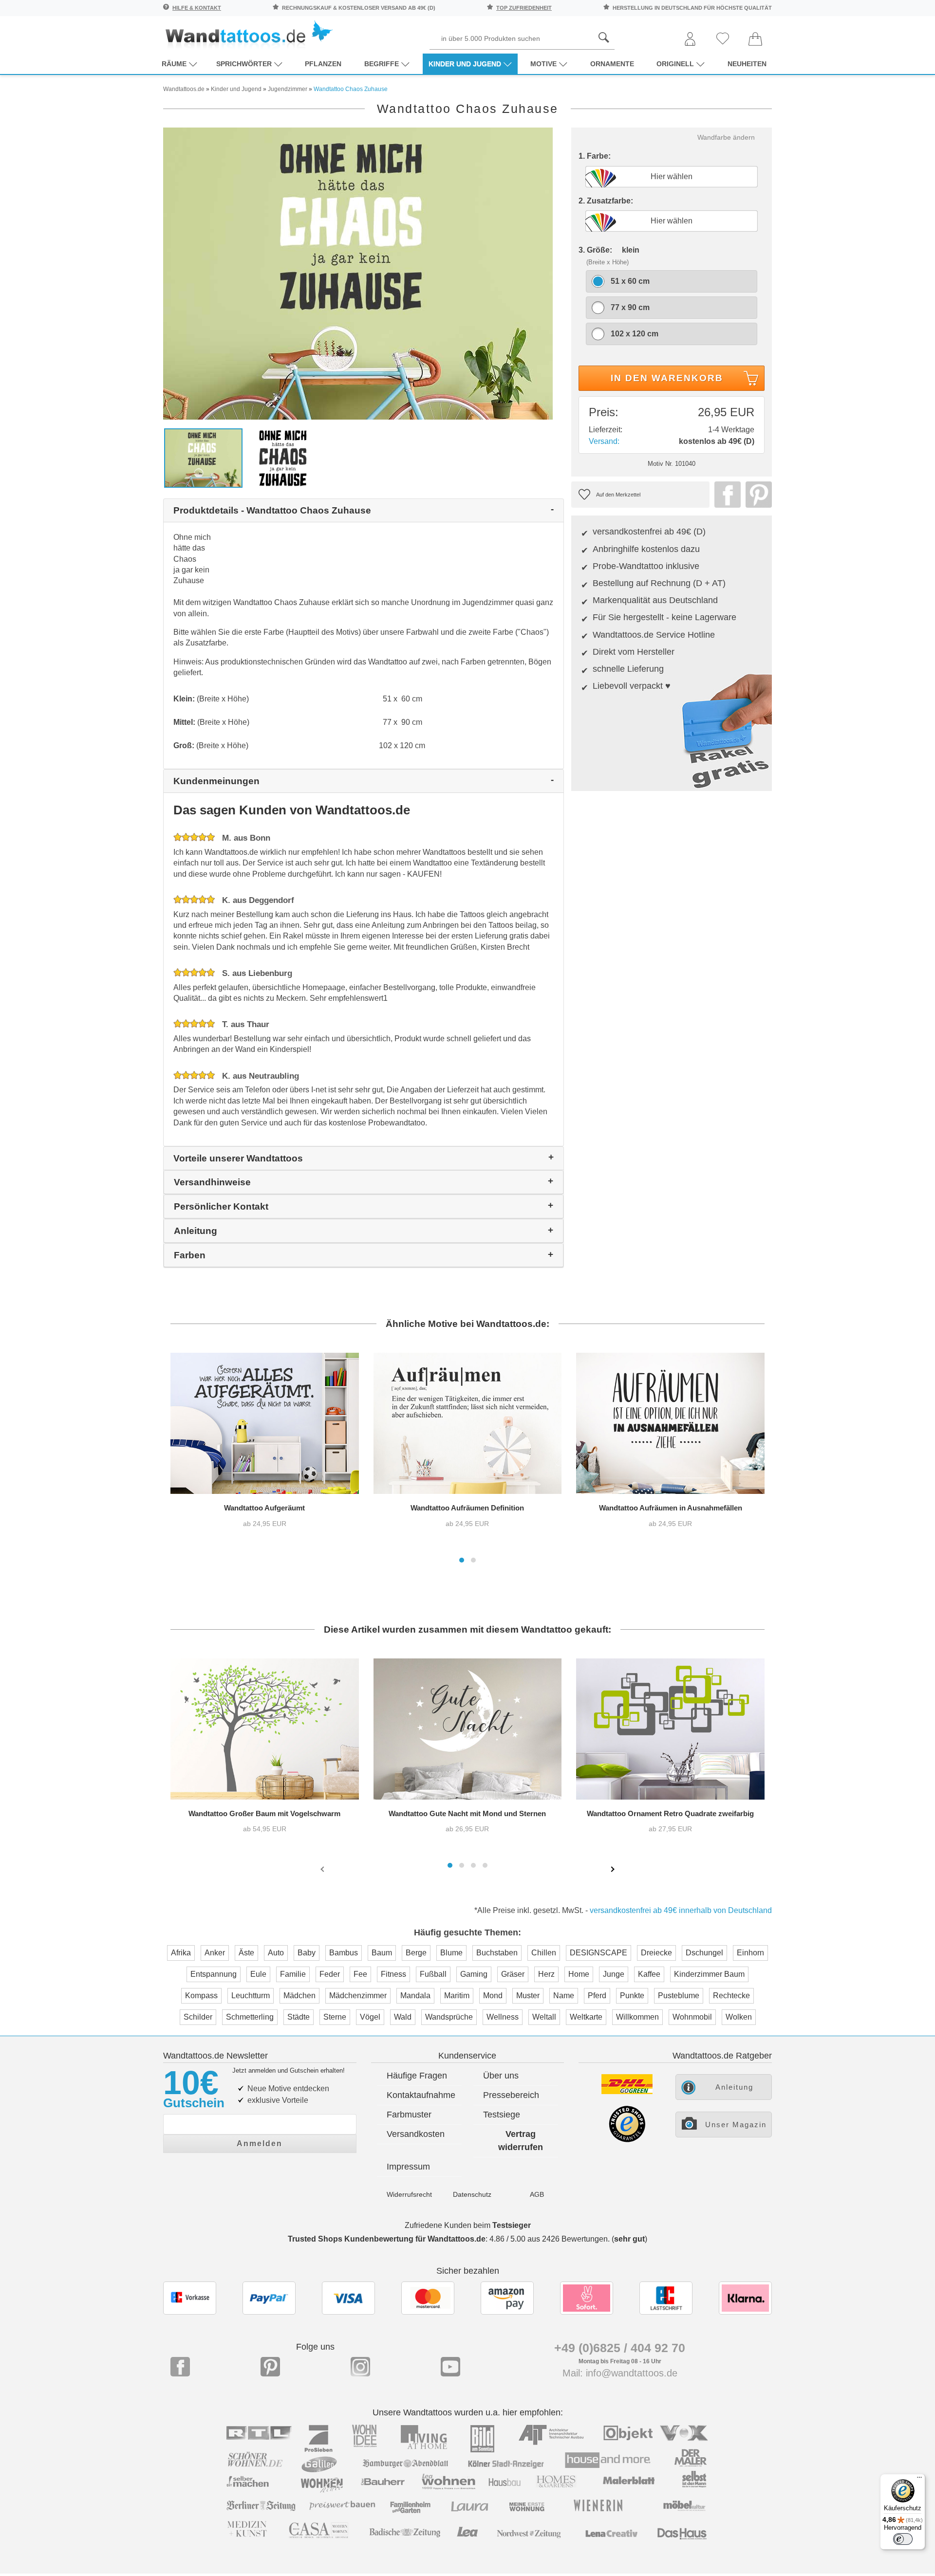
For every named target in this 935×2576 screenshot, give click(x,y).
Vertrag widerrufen (521, 2141)
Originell (675, 64)
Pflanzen (323, 64)
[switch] (903, 2539)
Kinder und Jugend (465, 64)
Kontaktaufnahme (421, 2095)
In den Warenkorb (667, 378)
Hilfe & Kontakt (197, 8)
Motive (543, 64)
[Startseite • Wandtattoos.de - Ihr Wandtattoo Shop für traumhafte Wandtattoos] (248, 34)
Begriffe (382, 64)
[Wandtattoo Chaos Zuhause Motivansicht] (284, 457)
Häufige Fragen (417, 2076)
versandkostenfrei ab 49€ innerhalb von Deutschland (681, 1910)
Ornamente (612, 64)
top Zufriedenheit (524, 8)
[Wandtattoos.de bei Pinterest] (270, 2367)
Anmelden (260, 2144)
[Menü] (919, 2480)
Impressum (408, 2167)
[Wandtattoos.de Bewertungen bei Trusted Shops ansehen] (627, 2140)
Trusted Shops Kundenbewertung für (387, 2239)
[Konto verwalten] (690, 40)
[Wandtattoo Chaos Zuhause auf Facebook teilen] (725, 495)
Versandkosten (416, 2134)
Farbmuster (409, 2115)
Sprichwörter (244, 64)
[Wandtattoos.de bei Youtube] (450, 2367)
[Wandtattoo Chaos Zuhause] (358, 273)
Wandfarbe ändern (726, 137)
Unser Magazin (736, 2125)
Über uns (501, 2076)
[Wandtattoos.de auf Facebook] (180, 2367)
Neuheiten (747, 64)
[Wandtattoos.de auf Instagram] (360, 2367)
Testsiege (502, 2115)
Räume (174, 64)
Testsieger (512, 2225)
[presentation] (323, 1869)
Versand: (604, 441)
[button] (462, 1560)
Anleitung (734, 2087)
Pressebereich (511, 2095)
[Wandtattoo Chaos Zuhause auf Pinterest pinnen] (756, 495)
